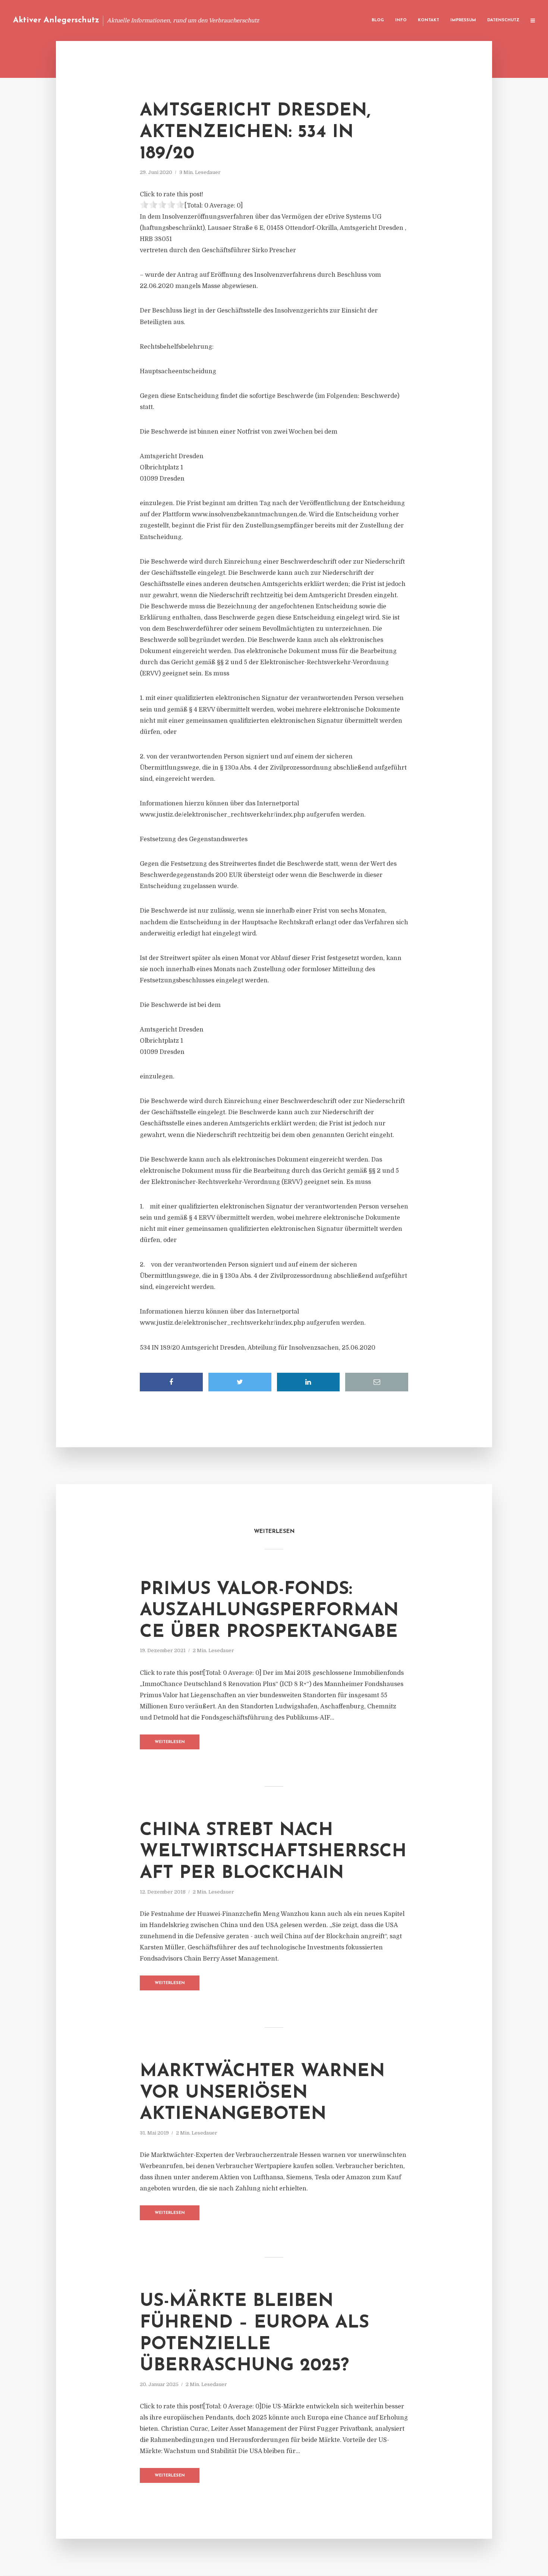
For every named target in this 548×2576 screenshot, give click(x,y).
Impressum (463, 20)
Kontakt (429, 20)
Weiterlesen (170, 1742)
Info (401, 20)
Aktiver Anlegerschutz (56, 20)
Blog (378, 20)
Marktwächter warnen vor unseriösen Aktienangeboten (262, 2093)
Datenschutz (503, 20)
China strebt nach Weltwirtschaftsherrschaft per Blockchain (273, 1852)
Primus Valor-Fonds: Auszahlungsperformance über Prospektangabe (269, 1611)
